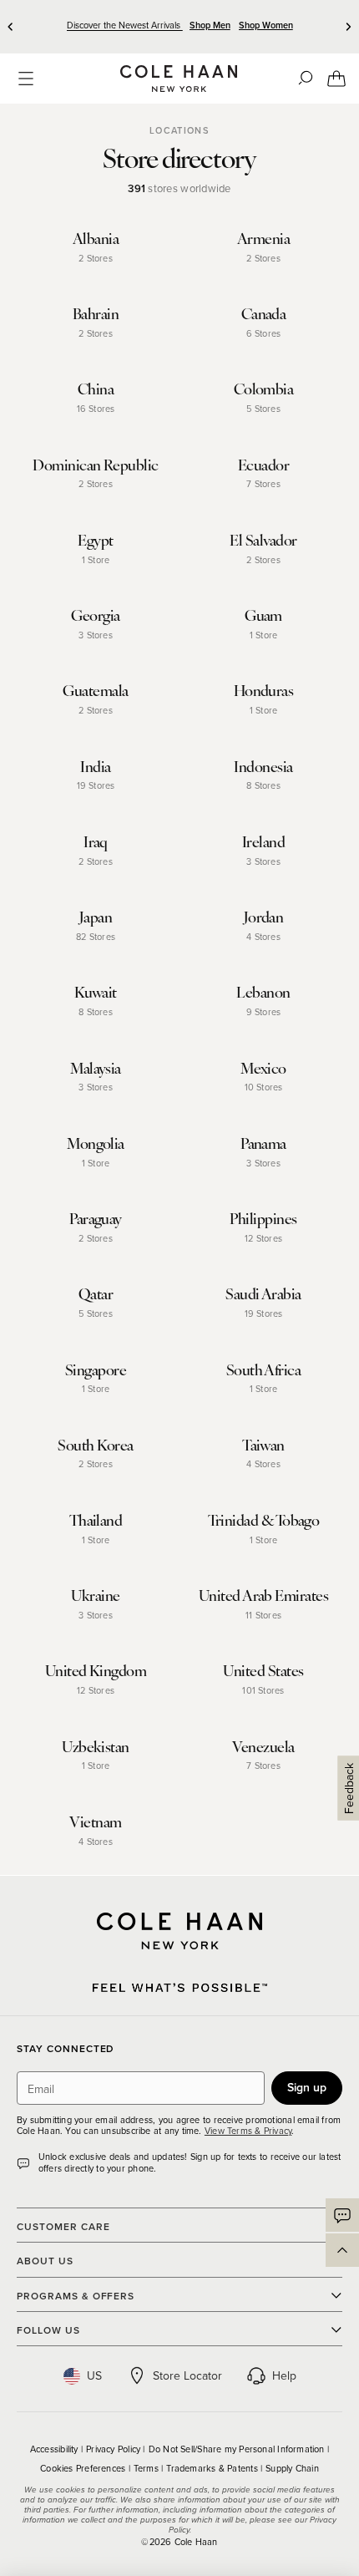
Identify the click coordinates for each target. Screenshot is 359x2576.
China (96, 388)
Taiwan (263, 1444)
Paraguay (96, 1218)
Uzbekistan (96, 1746)
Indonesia (263, 766)
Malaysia (96, 1067)
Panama (263, 1143)
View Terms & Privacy (248, 2131)
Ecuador (263, 464)
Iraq (96, 841)
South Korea (95, 1444)
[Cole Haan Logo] (179, 1931)
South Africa (264, 1369)
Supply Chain (292, 2468)
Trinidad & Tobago (264, 1519)
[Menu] (26, 79)
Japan (96, 916)
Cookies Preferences (84, 2468)
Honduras (264, 690)
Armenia (263, 238)
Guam (263, 615)
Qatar (96, 1293)
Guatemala (95, 690)
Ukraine (95, 1595)
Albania (96, 238)
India (95, 766)
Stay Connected (66, 2049)
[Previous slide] (11, 27)
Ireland (263, 841)
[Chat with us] (342, 2215)
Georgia (95, 615)
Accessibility (56, 2449)
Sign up (307, 2087)
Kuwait (96, 991)
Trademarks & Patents (213, 2468)
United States (263, 1670)
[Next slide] (348, 27)
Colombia (264, 388)
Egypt (95, 539)
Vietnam (95, 1821)
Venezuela (263, 1746)
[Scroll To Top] (342, 2250)
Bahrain (96, 313)
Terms (147, 2468)
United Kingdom (96, 1670)
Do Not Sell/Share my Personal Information (238, 2449)
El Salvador (263, 539)
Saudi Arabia (263, 1293)
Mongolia (96, 1143)
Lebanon (263, 991)
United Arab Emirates (263, 1595)
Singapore (96, 1369)
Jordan (264, 916)
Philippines (263, 1218)
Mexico (263, 1067)
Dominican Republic (95, 464)
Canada (264, 313)
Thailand (96, 1519)
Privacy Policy (114, 2449)
